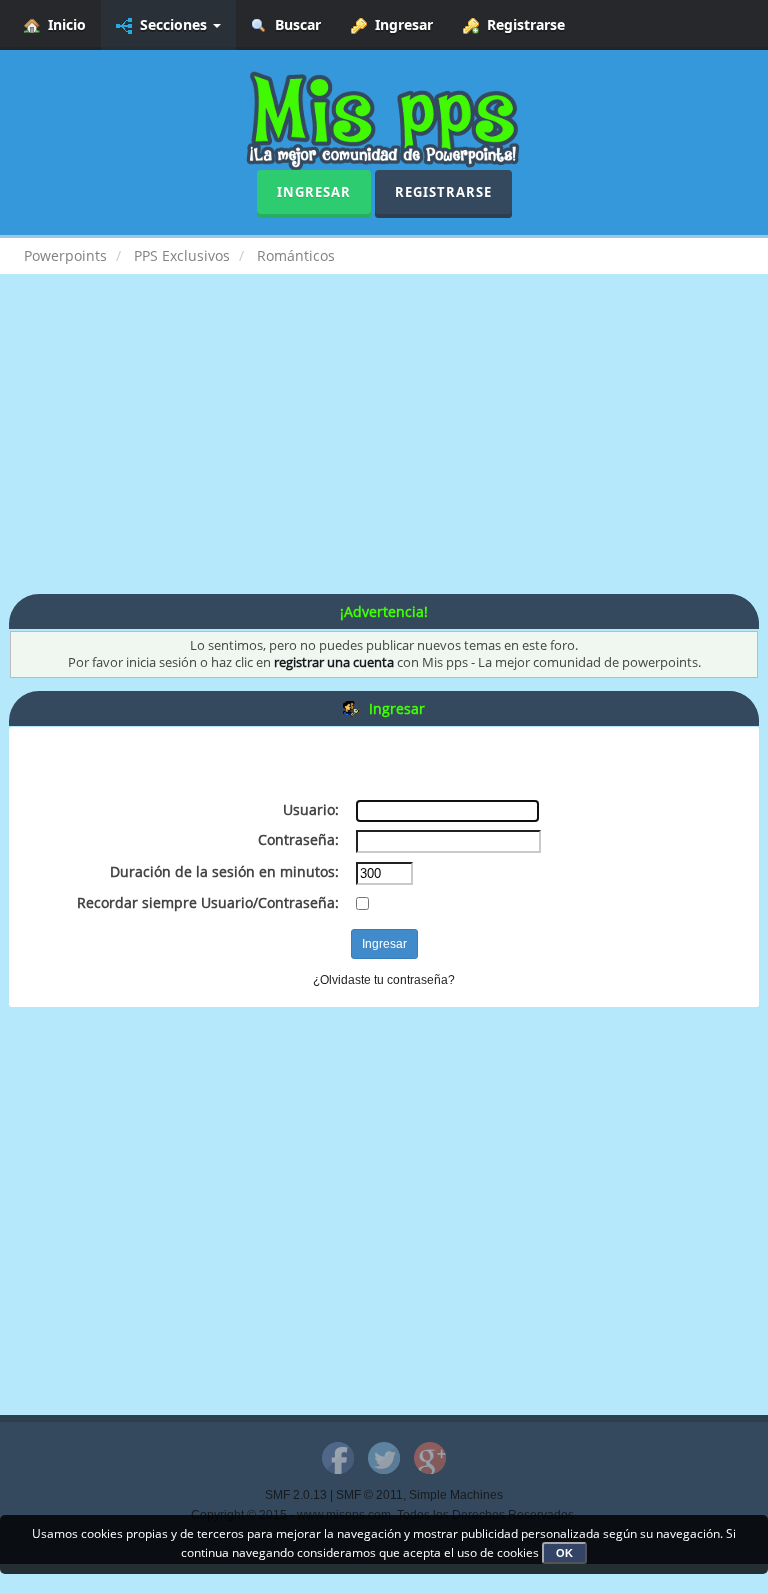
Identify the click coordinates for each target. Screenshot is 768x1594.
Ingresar (400, 24)
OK (564, 1553)
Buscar (294, 24)
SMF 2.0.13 (296, 1495)
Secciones (171, 24)
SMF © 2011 (369, 1495)
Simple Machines (456, 1495)
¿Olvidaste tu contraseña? (384, 980)
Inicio (63, 24)
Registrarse (522, 24)
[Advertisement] (384, 454)
